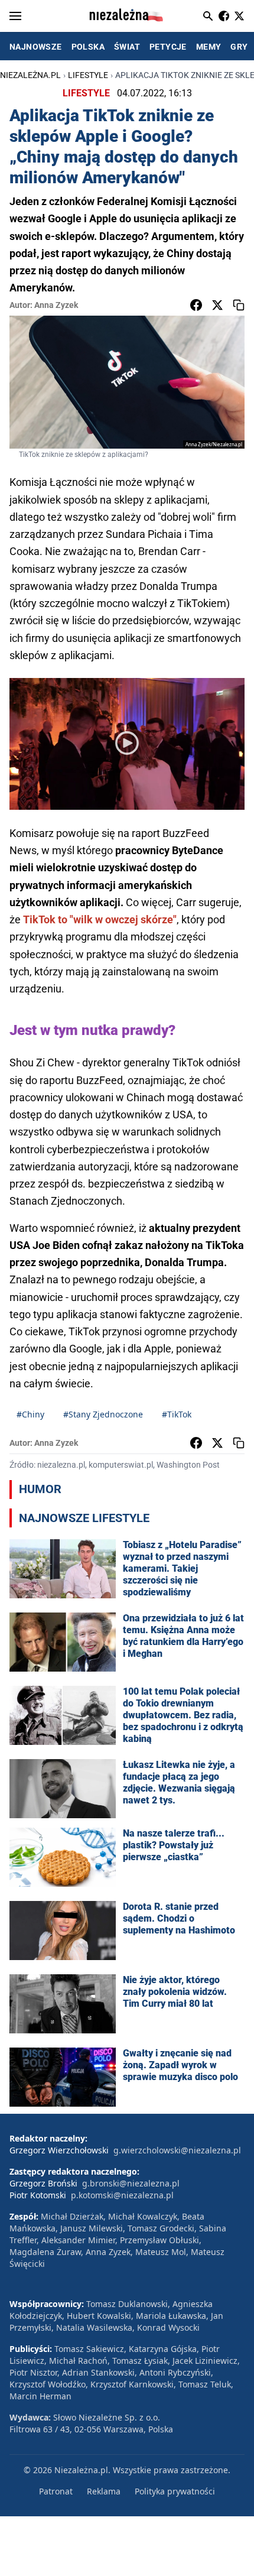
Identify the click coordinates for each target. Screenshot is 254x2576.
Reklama (104, 2491)
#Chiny (30, 1414)
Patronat (56, 2491)
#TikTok (177, 1414)
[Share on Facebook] (196, 305)
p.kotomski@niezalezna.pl (122, 2195)
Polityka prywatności (175, 2491)
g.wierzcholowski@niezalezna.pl (177, 2150)
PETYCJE (168, 47)
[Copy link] (239, 305)
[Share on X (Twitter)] (217, 305)
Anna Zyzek (56, 305)
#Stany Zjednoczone (103, 1414)
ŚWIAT (127, 47)
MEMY (209, 47)
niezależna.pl (30, 75)
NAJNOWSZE (36, 47)
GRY (239, 47)
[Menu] (15, 16)
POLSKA (88, 47)
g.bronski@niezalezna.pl (131, 2183)
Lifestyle (88, 75)
